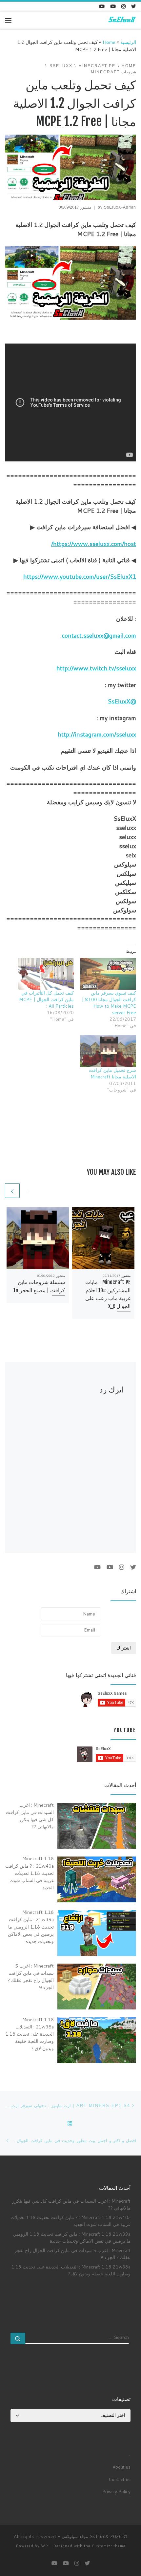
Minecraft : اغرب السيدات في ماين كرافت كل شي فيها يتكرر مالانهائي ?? (71, 2204)
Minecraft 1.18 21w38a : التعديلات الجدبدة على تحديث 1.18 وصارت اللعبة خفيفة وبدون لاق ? (71, 2270)
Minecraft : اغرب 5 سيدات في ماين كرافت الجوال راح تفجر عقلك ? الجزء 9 (72, 2254)
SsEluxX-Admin (120, 207)
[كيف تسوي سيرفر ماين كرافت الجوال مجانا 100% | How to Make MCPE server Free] (108, 974)
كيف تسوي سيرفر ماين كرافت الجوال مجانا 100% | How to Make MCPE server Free (109, 1003)
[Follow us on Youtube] (102, 6)
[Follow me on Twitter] (134, 6)
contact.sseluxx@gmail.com (99, 635)
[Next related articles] (12, 1191)
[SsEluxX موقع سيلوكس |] (121, 20)
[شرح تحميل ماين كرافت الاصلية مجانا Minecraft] (108, 1051)
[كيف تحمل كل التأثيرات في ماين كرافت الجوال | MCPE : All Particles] (46, 974)
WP (45, 2546)
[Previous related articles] (28, 1191)
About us (121, 2467)
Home (109, 42)
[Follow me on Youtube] (113, 6)
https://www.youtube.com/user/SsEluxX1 (80, 576)
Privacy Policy (116, 2491)
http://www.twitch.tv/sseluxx (96, 668)
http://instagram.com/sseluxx (97, 734)
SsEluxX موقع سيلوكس (85, 2536)
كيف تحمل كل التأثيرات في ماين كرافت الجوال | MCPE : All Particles (46, 999)
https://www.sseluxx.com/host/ (94, 544)
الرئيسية (128, 42)
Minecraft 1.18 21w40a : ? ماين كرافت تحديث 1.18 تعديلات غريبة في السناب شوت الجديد (70, 2221)
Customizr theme (109, 2546)
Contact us (120, 2479)
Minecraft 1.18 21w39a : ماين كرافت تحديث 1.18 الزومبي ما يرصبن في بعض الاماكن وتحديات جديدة (72, 2237)
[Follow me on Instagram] (123, 6)
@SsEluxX (122, 701)
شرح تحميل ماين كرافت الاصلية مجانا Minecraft (112, 1073)
